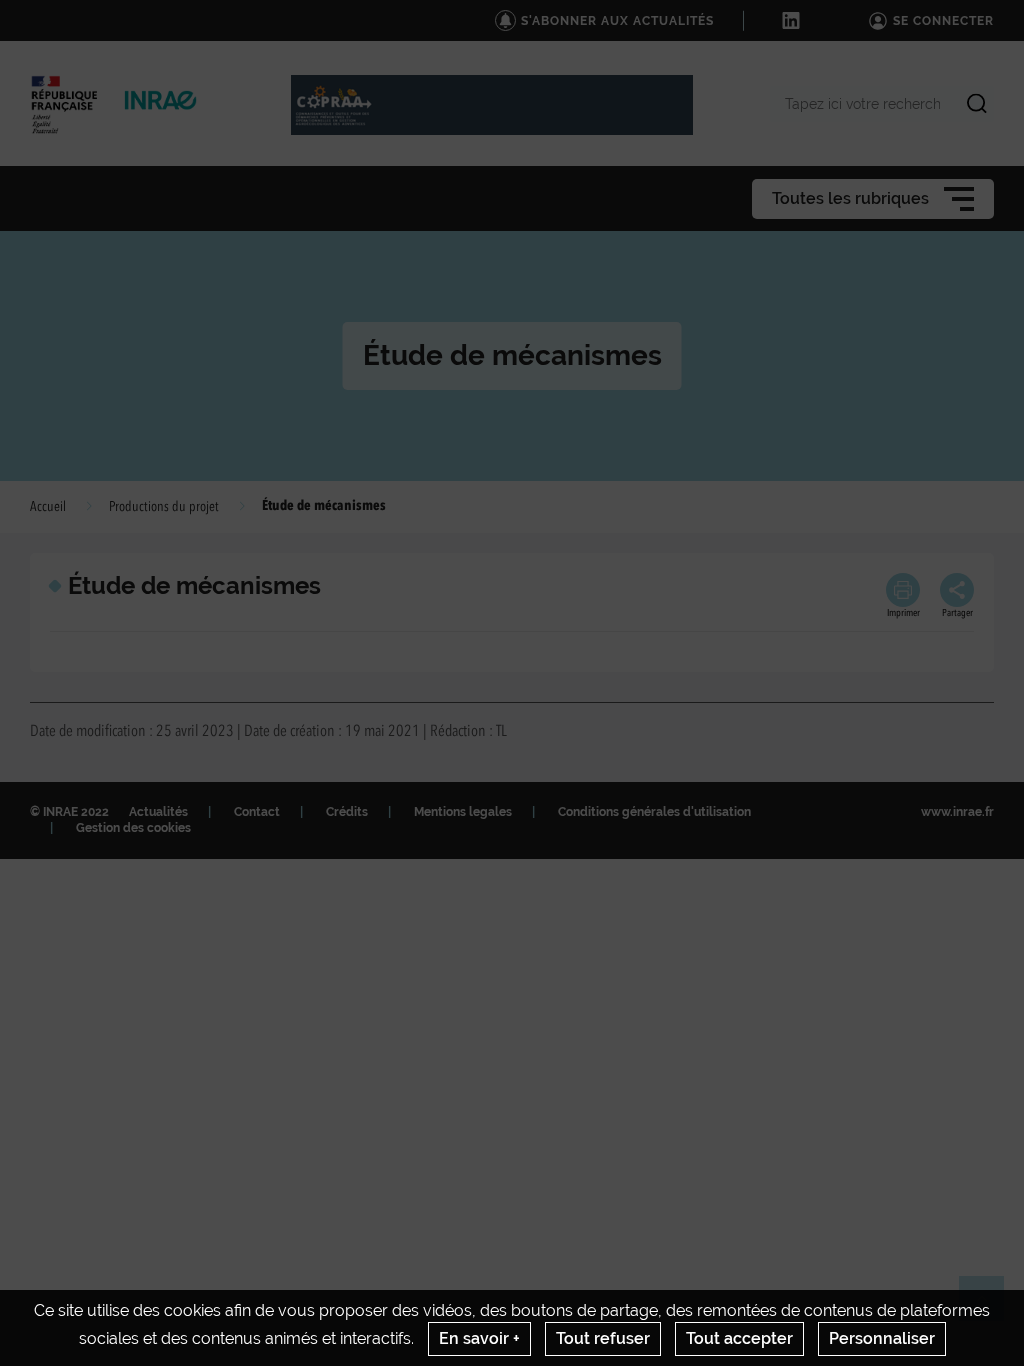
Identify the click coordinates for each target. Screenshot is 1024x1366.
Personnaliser (882, 1338)
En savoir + (479, 1338)
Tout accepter (739, 1338)
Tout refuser (603, 1338)
